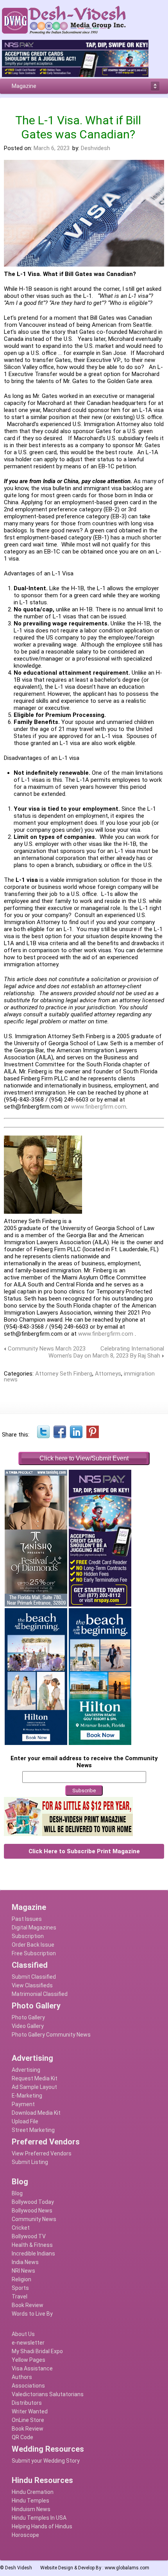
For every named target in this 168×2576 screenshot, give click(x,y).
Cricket (21, 2228)
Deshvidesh (96, 148)
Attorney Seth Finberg (64, 1374)
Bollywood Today (33, 2202)
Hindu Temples (30, 2501)
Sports (20, 2288)
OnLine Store (28, 2420)
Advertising (26, 2070)
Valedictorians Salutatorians (48, 2394)
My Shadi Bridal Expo (37, 2351)
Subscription (28, 1936)
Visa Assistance (32, 2368)
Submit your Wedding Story (46, 2461)
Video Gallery (28, 2026)
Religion (21, 2279)
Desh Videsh (19, 2568)
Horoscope (25, 2535)
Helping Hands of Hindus (42, 2526)
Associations (28, 2386)
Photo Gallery (28, 2017)
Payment (23, 2104)
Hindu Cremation (33, 2492)
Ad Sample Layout (34, 2087)
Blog (17, 2193)
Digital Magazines (34, 1928)
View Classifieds (32, 1985)
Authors (22, 2377)
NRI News (23, 2271)
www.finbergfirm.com (99, 1107)
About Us (23, 2334)
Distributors (27, 2403)
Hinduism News (31, 2509)
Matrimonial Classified (40, 1994)
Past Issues (27, 1919)
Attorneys (108, 1374)
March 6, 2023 (52, 148)
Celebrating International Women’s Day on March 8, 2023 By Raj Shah (106, 1352)
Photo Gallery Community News (51, 2035)
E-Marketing (27, 2096)
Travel (20, 2297)
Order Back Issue (33, 1945)
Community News (34, 2219)
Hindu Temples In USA (39, 2518)
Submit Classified (34, 1977)
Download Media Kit (36, 2113)
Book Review (28, 2305)
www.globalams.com (127, 2568)
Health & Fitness (32, 2245)
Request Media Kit (35, 2078)
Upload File (25, 2121)
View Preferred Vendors (42, 2153)
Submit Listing (30, 2162)
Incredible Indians (33, 2254)
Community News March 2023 (47, 1349)
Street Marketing (33, 2130)
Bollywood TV (29, 2236)
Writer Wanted (30, 2411)
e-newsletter (28, 2343)
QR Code (22, 2437)
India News (25, 2262)
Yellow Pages (29, 2360)
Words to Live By (32, 2314)
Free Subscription (34, 1953)
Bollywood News (32, 2211)
